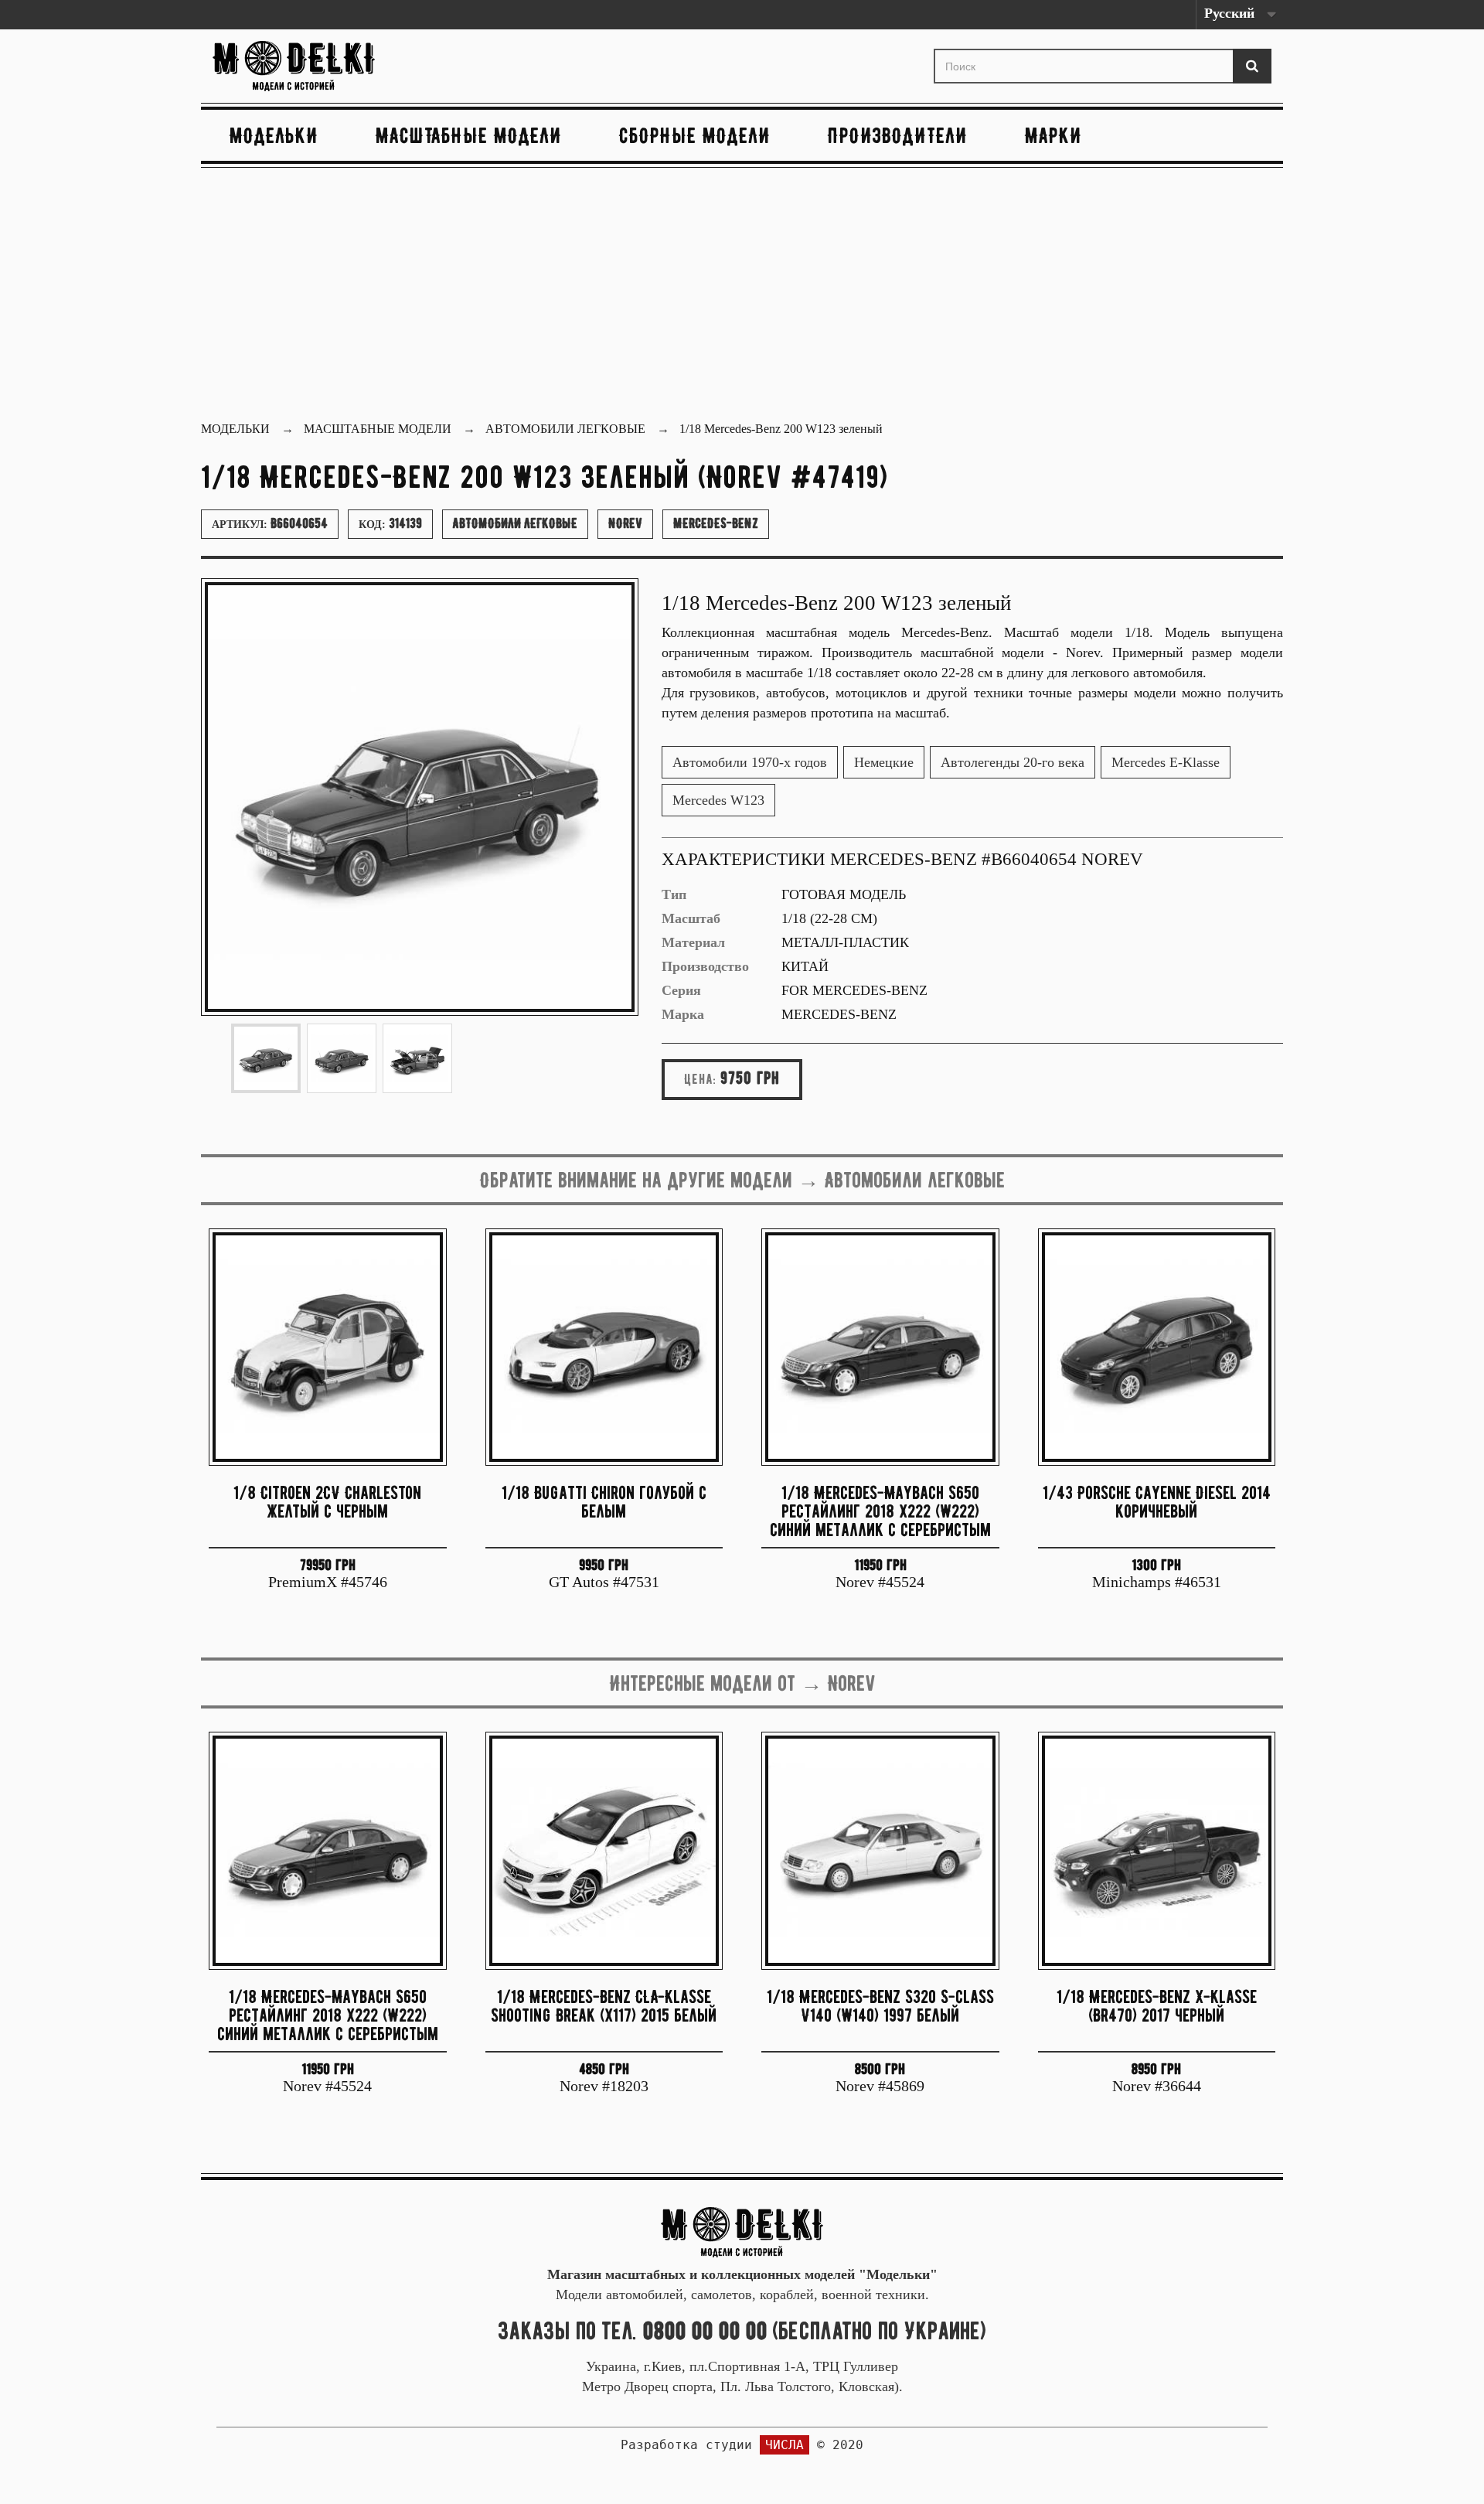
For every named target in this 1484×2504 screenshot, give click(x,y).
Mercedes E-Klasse (1166, 762)
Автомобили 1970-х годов (750, 762)
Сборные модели (695, 135)
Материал (693, 942)
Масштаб (691, 918)
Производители (898, 135)
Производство (705, 966)
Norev (625, 523)
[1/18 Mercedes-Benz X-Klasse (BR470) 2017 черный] (1157, 1851)
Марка (683, 1014)
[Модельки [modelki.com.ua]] (381, 66)
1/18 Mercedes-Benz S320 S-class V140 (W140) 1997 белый (880, 2006)
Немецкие (884, 762)
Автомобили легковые (515, 523)
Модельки (274, 135)
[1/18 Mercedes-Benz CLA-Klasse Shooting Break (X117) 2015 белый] (604, 1851)
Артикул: (270, 523)
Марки (1053, 135)
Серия (681, 990)
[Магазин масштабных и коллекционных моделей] (742, 2231)
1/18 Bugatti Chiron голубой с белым (604, 1502)
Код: (390, 523)
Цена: (700, 1079)
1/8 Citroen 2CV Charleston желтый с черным (327, 1502)
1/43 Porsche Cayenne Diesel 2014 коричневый (1157, 1502)
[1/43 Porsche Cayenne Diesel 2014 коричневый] (1157, 1347)
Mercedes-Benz (716, 523)
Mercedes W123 (718, 800)
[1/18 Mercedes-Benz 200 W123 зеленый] (266, 1058)
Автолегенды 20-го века (1013, 762)
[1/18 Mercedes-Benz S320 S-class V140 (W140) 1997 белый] (880, 1851)
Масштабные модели (469, 135)
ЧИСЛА (785, 2445)
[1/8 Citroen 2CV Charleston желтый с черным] (328, 1347)
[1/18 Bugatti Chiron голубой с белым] (604, 1347)
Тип (674, 894)
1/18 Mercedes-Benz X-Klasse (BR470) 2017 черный (1157, 2006)
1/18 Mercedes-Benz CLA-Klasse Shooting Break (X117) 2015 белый (604, 2006)
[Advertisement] (742, 296)
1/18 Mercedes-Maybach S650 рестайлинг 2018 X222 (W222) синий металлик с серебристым (880, 1511)
